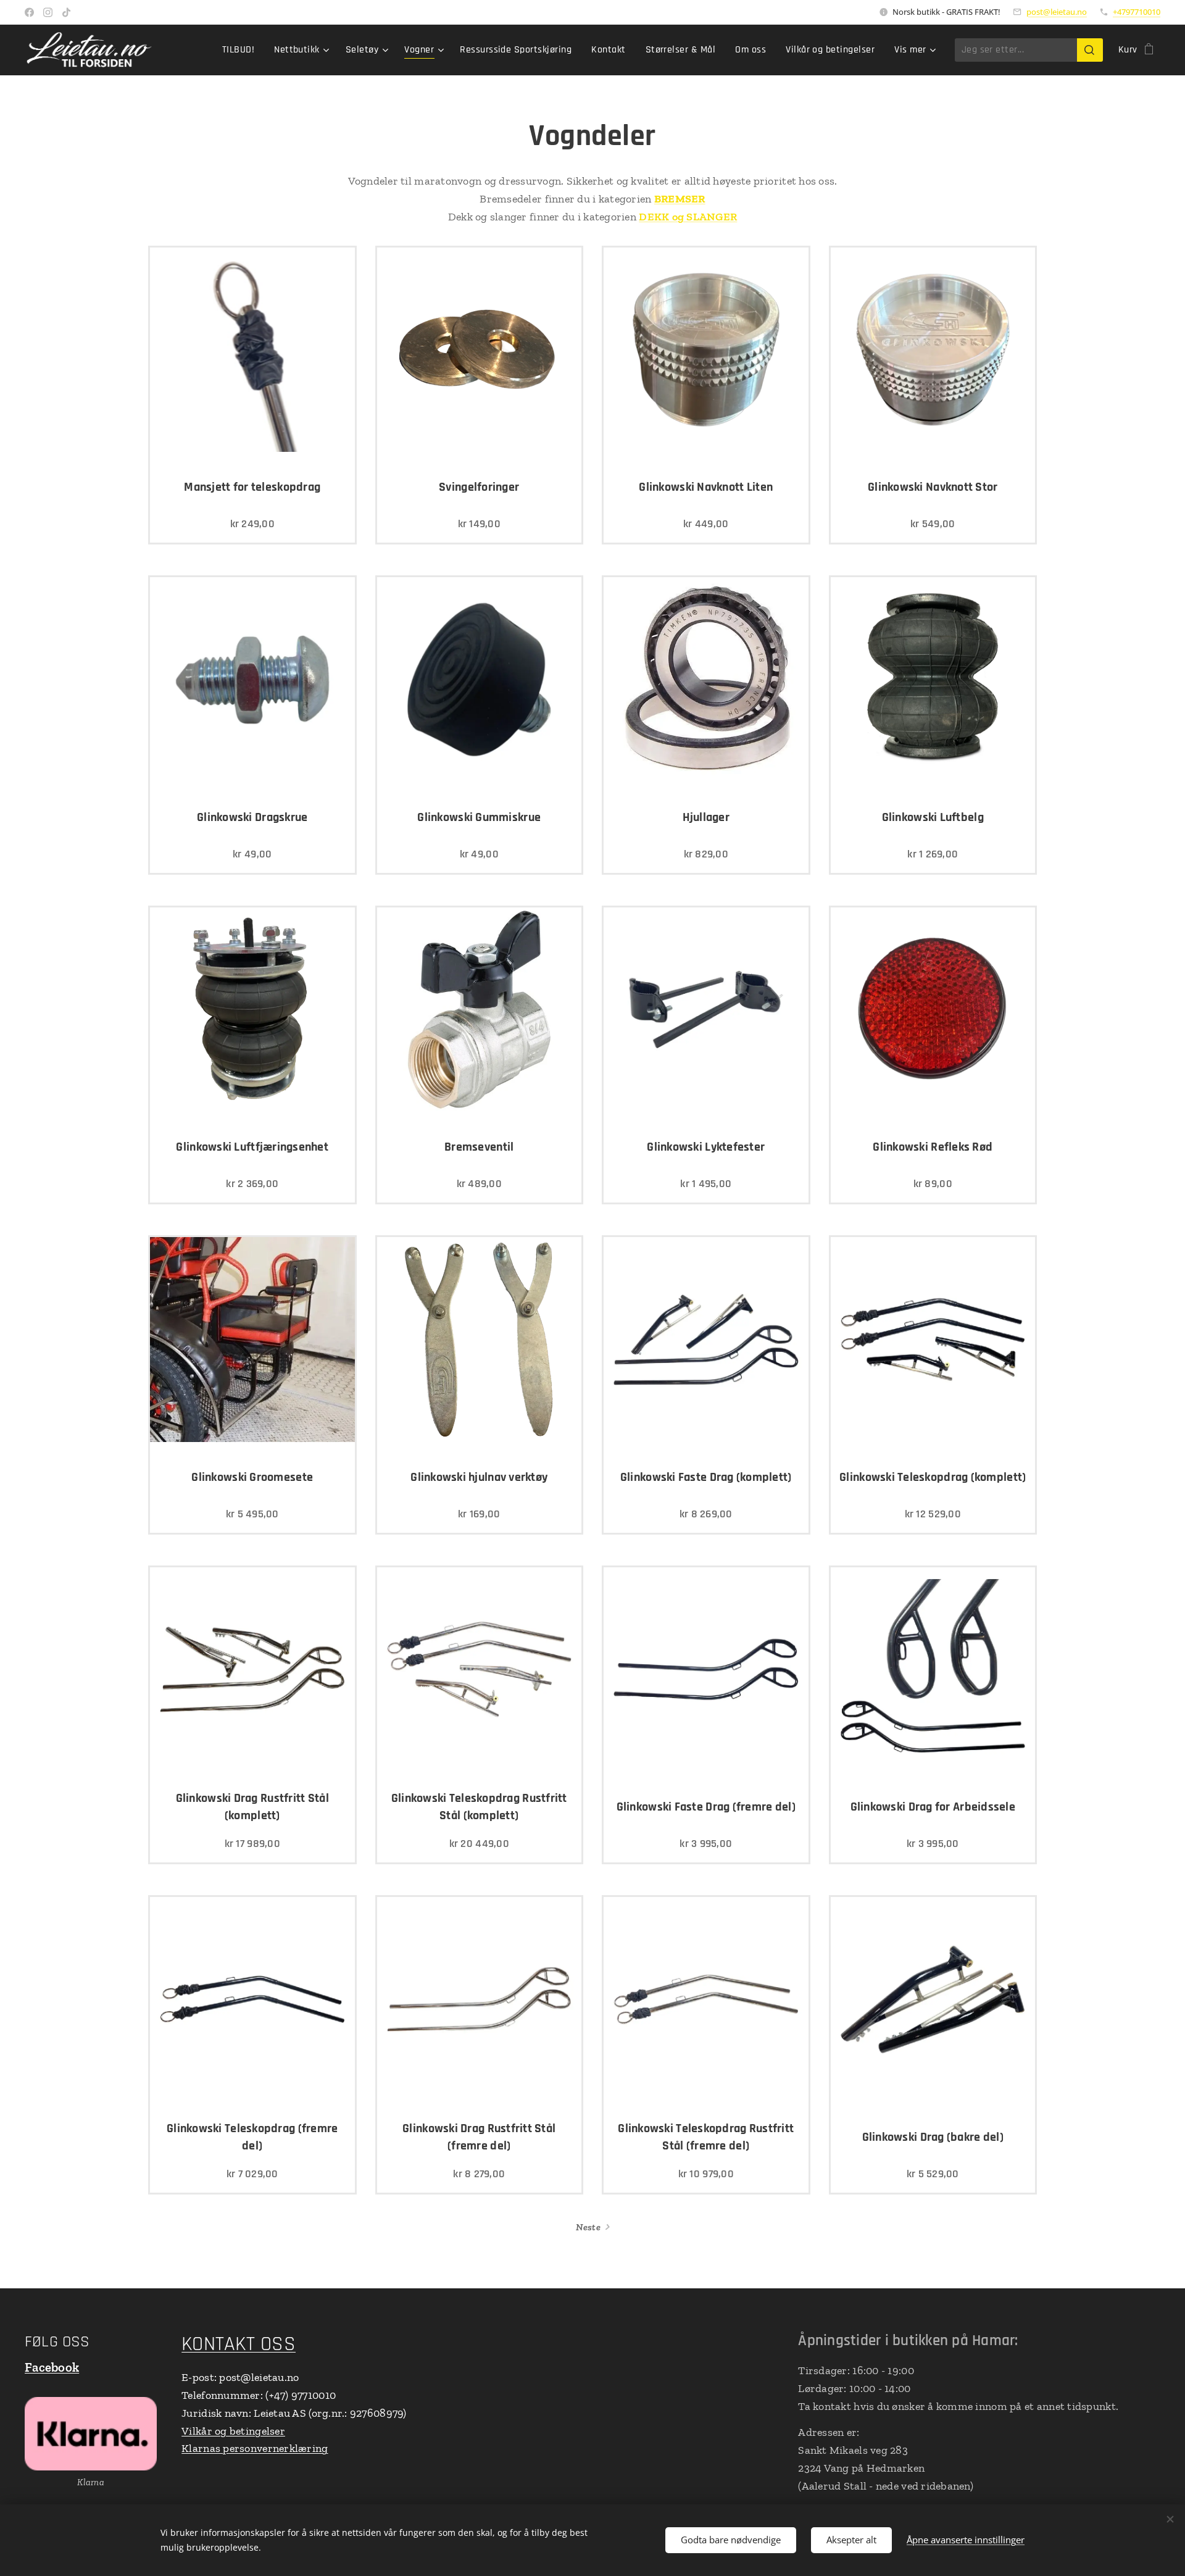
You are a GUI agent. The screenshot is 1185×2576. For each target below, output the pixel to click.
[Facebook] (29, 12)
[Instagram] (48, 12)
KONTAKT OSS (239, 2344)
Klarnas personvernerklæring (255, 2448)
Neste (588, 2227)
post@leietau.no (1057, 12)
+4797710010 (1137, 12)
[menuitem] (242, 50)
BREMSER (680, 199)
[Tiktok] (66, 12)
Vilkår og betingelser (233, 2431)
